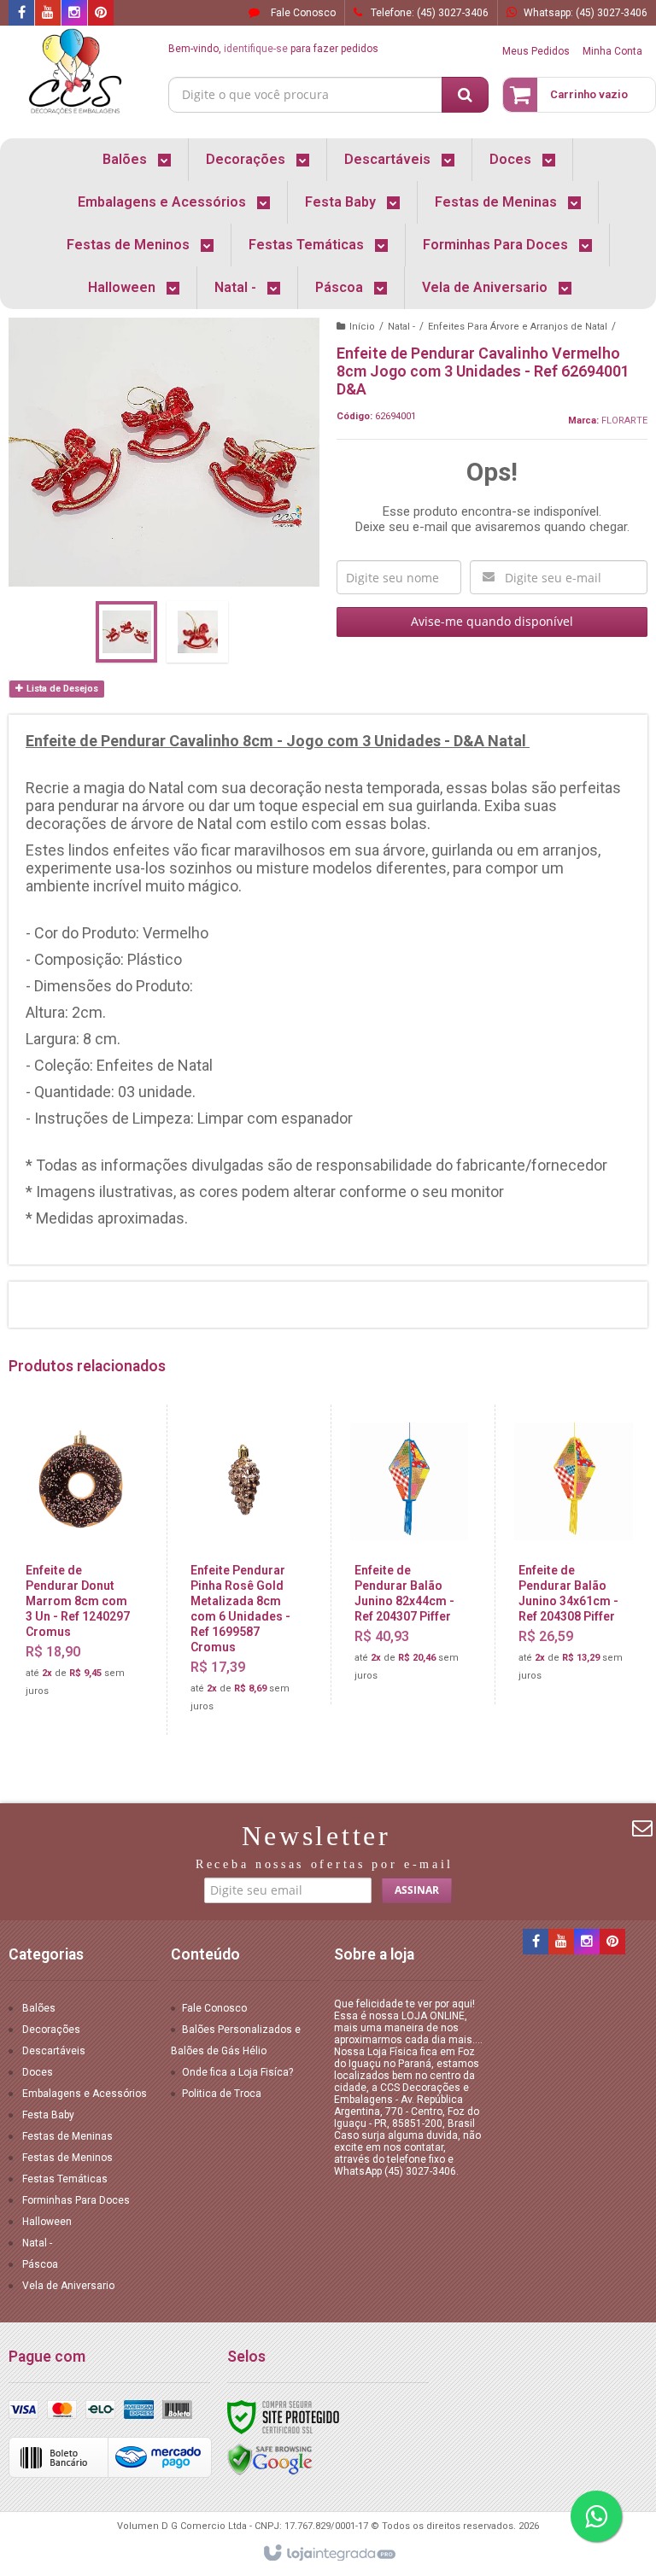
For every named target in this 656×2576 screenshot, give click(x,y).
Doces (38, 2072)
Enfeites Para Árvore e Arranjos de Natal (518, 327)
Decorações (51, 2030)
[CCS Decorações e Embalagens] (75, 73)
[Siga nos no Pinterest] (101, 14)
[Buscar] (465, 95)
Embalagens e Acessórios (85, 2094)
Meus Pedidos (536, 51)
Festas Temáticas (65, 2179)
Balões (39, 2008)
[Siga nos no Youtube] (48, 14)
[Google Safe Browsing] (270, 2459)
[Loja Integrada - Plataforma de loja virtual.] (328, 2554)
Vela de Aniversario (68, 2286)
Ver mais (91, 1634)
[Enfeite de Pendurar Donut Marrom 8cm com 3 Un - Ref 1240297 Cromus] (81, 1562)
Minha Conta (612, 51)
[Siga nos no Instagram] (74, 14)
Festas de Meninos (67, 2158)
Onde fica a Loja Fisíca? (237, 2072)
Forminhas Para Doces (76, 2200)
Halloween (47, 2222)
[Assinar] (417, 1890)
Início (362, 327)
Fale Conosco (302, 13)
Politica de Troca (222, 2094)
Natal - (401, 327)
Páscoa (40, 2264)
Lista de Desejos (61, 689)
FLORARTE (624, 421)
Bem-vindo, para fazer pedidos (273, 49)
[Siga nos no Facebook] (21, 14)
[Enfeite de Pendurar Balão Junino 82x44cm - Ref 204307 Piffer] (409, 1554)
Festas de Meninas (67, 2136)
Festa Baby (48, 2115)
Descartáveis (54, 2051)
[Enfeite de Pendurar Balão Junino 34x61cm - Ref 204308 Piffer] (573, 1554)
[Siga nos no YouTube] (561, 1942)
